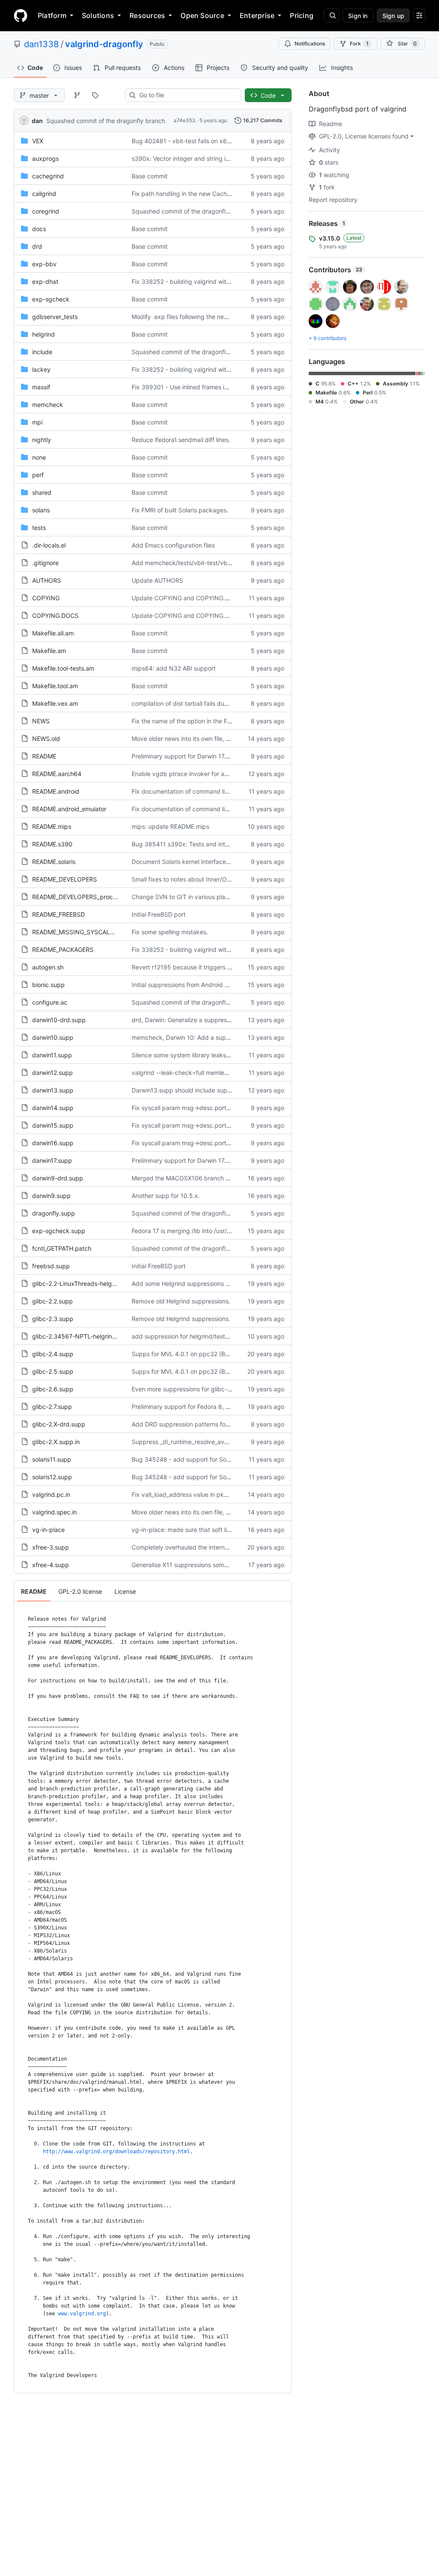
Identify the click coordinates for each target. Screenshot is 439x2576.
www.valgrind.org (82, 2314)
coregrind (46, 211)
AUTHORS (47, 580)
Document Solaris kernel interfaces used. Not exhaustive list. (216, 862)
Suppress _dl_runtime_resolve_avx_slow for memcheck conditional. (225, 1442)
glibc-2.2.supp (53, 1301)
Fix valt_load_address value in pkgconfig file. (194, 1494)
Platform (52, 15)
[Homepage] (21, 15)
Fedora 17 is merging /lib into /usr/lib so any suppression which (219, 1231)
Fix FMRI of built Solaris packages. (180, 510)
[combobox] (187, 95)
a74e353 (185, 120)
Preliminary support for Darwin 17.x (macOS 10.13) (202, 756)
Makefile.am (49, 651)
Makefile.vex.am (55, 703)
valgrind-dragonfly (104, 44)
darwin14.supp (53, 1108)
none (39, 457)
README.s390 (52, 844)
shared (42, 492)
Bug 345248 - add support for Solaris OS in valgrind (205, 1459)
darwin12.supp (53, 1073)
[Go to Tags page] (95, 95)
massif (41, 387)
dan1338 (41, 44)
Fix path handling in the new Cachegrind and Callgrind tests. (216, 194)
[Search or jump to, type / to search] (331, 15)
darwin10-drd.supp (59, 1020)
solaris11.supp (52, 1459)
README (44, 756)
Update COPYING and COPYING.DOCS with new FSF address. (219, 598)
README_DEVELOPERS (65, 879)
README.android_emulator (69, 809)
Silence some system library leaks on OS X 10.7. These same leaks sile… (232, 1055)
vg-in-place (48, 1530)
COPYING (46, 598)
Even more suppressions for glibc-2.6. (185, 1389)
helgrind (44, 334)
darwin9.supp (51, 1196)
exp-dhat (45, 281)
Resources (147, 15)
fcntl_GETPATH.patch (62, 1248)
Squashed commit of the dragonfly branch (106, 121)
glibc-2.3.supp (53, 1319)
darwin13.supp (53, 1090)
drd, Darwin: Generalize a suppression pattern (196, 1020)
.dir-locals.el (49, 545)
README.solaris (54, 862)
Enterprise (257, 15)
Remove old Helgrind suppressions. (181, 1301)
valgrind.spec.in (54, 1512)
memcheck (48, 405)
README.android (56, 791)
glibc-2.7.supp (52, 1407)
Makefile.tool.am (55, 686)
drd (37, 246)
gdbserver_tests (55, 317)
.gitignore (45, 563)
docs (39, 229)
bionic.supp (48, 985)
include (42, 352)
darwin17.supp (52, 1160)
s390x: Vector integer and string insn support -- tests (206, 158)
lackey (41, 369)
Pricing (302, 15)
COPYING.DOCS (55, 615)
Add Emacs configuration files (173, 545)
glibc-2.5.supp (53, 1371)
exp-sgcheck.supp (59, 1231)
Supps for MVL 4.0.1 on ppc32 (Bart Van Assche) (200, 1354)
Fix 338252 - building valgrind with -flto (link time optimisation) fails (226, 281)
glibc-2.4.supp (53, 1354)
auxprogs (45, 158)
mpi (37, 422)
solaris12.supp (52, 1477)
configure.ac (50, 1002)
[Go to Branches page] (77, 95)
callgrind (44, 194)
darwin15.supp (53, 1125)
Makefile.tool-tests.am (63, 668)
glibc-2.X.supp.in (56, 1442)
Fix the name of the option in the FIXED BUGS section (206, 721)
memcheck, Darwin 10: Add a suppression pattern (202, 1037)
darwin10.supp (53, 1037)
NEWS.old (46, 739)
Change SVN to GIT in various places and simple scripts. (210, 897)
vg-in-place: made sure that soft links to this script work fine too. (222, 1530)
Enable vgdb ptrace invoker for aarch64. (189, 774)
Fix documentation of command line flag (188, 791)
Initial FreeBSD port (159, 914)
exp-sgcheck (51, 299)
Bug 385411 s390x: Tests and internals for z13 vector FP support (224, 844)
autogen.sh (48, 967)
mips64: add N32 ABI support (174, 668)
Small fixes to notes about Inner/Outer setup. (194, 879)
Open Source (202, 15)
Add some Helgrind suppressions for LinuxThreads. (203, 1283)
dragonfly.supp (54, 1213)
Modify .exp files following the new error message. (202, 317)
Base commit (150, 176)
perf (38, 475)
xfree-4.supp (51, 1565)
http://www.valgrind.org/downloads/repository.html (116, 2152)
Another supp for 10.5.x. (166, 1196)
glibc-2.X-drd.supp (59, 1424)
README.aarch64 (57, 774)
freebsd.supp (51, 1266)
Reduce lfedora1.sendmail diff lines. (181, 440)
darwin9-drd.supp (58, 1178)
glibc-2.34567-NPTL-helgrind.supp (82, 1336)
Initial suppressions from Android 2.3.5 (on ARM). (200, 985)
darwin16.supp (53, 1143)
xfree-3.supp (51, 1547)
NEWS (41, 721)
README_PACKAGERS (63, 949)
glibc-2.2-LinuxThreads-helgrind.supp (85, 1283)
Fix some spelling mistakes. (170, 932)
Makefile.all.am (53, 633)
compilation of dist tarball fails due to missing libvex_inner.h (214, 703)
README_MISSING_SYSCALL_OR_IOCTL (88, 932)
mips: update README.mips (170, 826)
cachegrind (48, 176)
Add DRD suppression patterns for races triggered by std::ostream (225, 1424)
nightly (42, 440)
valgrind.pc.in (51, 1494)
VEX (38, 141)
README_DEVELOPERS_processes (80, 897)
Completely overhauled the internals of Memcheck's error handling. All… (232, 1547)
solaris (41, 510)
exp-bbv (44, 264)
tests (39, 528)
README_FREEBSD (59, 914)
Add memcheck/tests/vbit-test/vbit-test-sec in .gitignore (211, 563)
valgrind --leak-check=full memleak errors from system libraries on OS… (232, 1073)
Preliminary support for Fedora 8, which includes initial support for (224, 1407)
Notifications (310, 44)
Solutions (98, 15)
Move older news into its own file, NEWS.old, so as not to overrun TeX (229, 739)
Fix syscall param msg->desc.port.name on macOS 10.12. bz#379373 (230, 1108)
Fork (359, 44)
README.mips (52, 826)
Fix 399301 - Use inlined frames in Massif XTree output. (209, 387)
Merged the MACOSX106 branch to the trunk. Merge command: (221, 1178)
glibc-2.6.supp (53, 1389)
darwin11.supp (52, 1055)
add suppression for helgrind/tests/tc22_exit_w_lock (204, 1336)
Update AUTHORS (157, 580)
